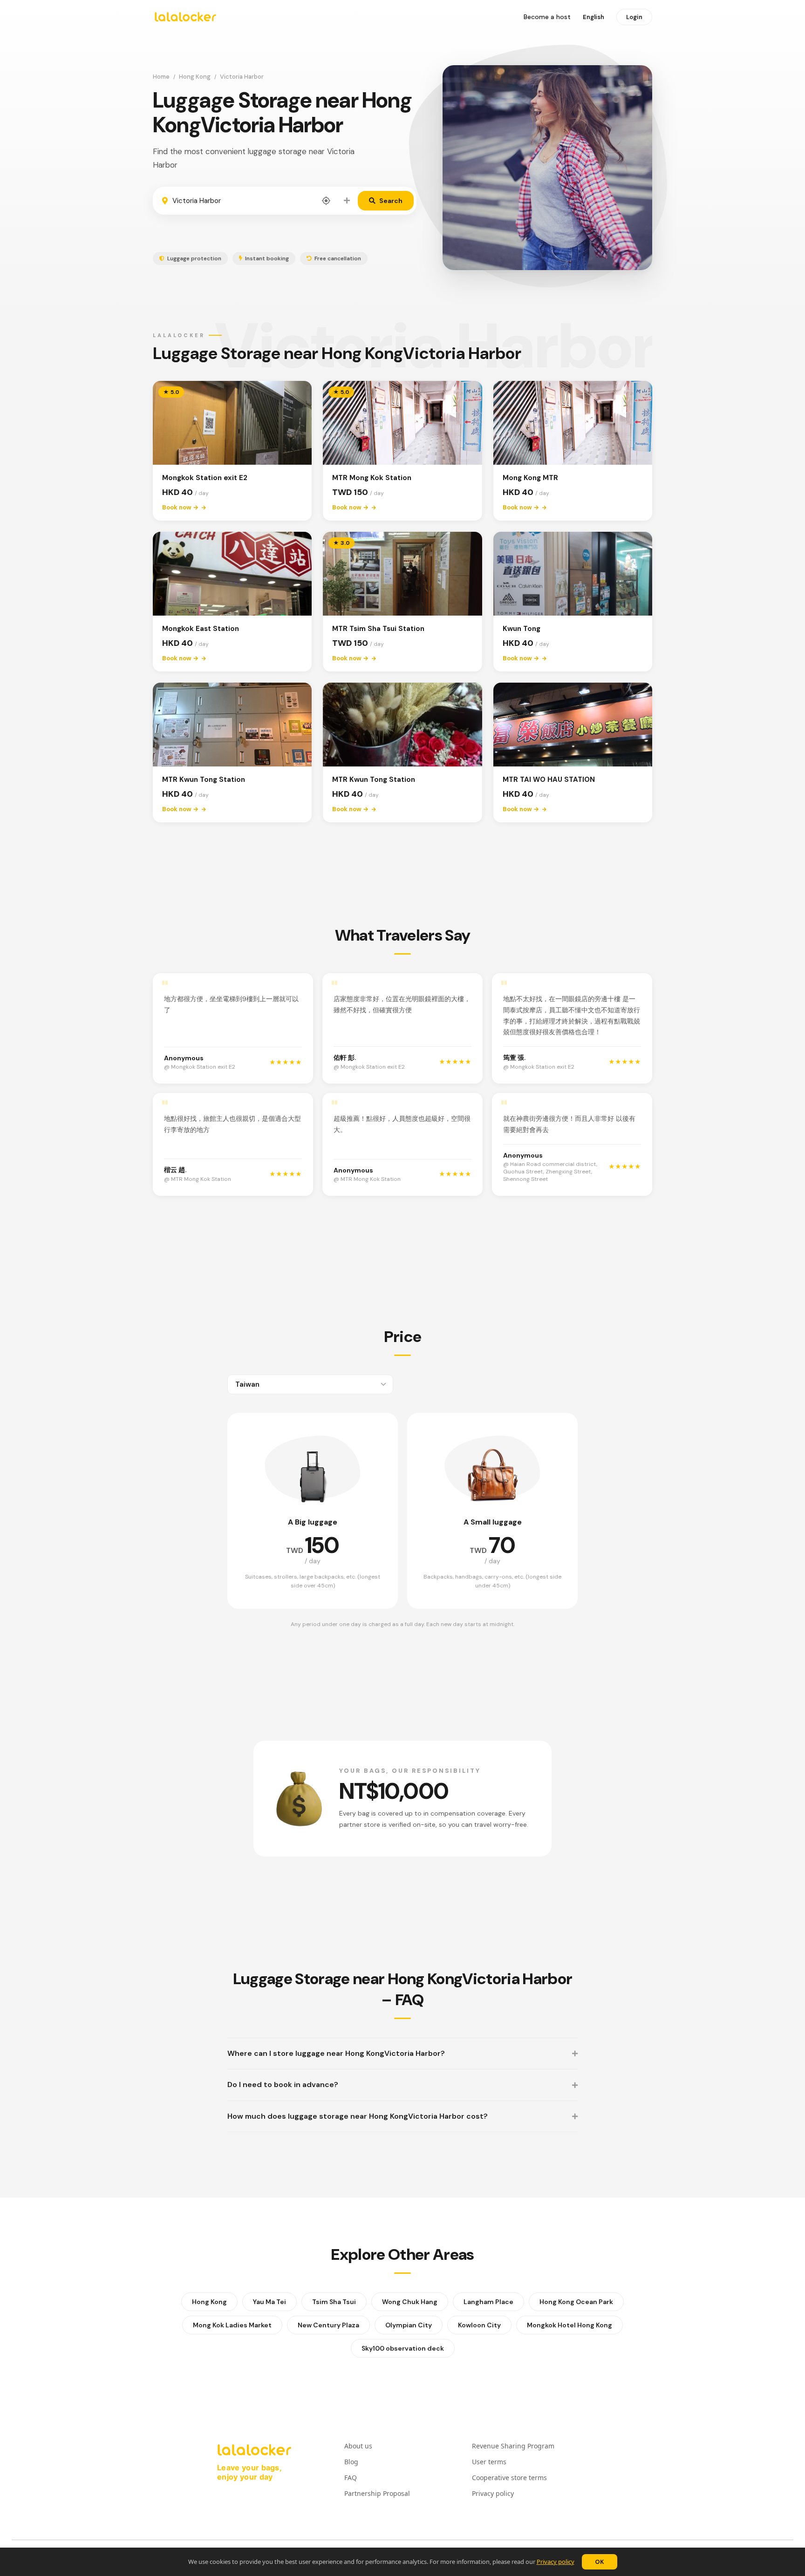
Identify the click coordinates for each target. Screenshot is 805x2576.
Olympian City (409, 2325)
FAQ (351, 2478)
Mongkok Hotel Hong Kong (570, 2325)
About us (358, 2446)
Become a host (547, 17)
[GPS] (326, 201)
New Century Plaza (328, 2325)
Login (634, 17)
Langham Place (488, 2302)
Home (161, 77)
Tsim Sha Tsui (334, 2302)
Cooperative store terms (509, 2478)
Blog (351, 2462)
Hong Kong (195, 77)
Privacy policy (556, 2562)
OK (600, 2562)
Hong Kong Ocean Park (576, 2302)
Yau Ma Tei (269, 2302)
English (594, 17)
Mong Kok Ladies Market (232, 2325)
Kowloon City (479, 2325)
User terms (489, 2462)
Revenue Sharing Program (513, 2446)
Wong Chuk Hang (410, 2302)
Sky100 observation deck (403, 2348)
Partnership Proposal (377, 2493)
